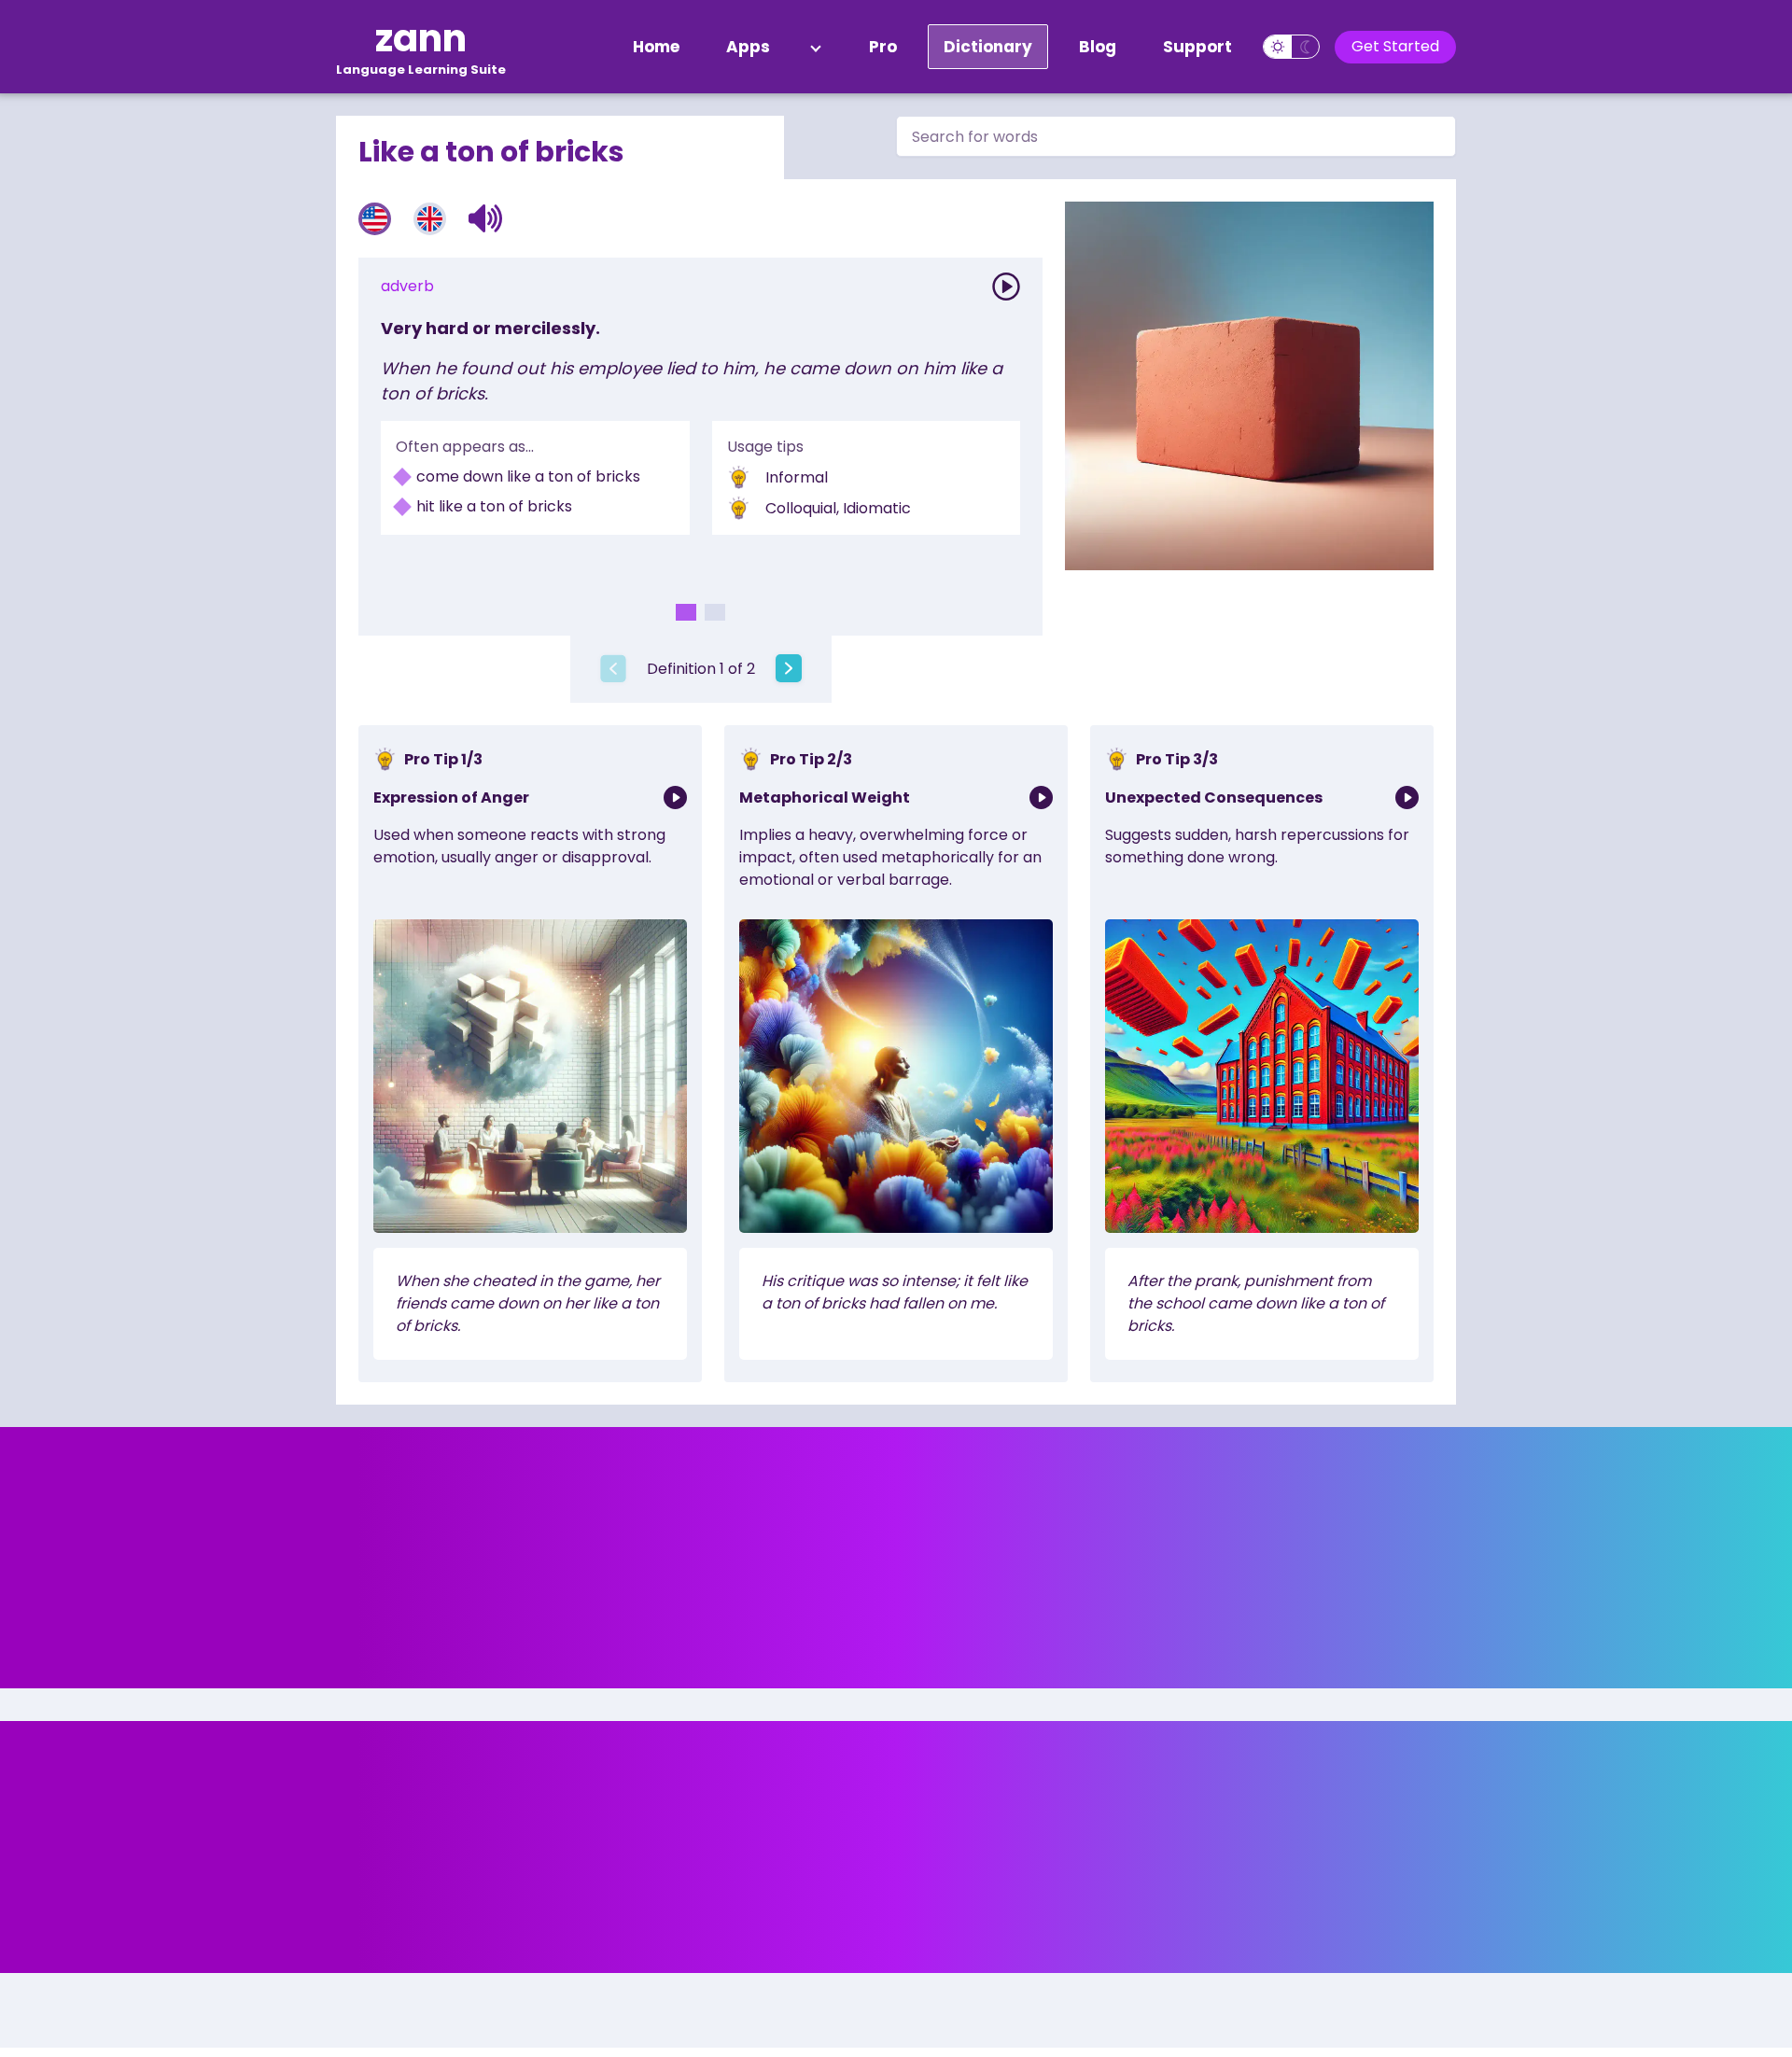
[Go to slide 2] (715, 612)
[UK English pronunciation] (430, 219)
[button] (486, 218)
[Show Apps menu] (816, 47)
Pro (883, 47)
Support (1197, 47)
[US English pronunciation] (375, 219)
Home (656, 47)
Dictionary (988, 47)
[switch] (1291, 47)
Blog (1098, 47)
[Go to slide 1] (686, 612)
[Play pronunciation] (1006, 287)
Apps (748, 47)
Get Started (1395, 46)
